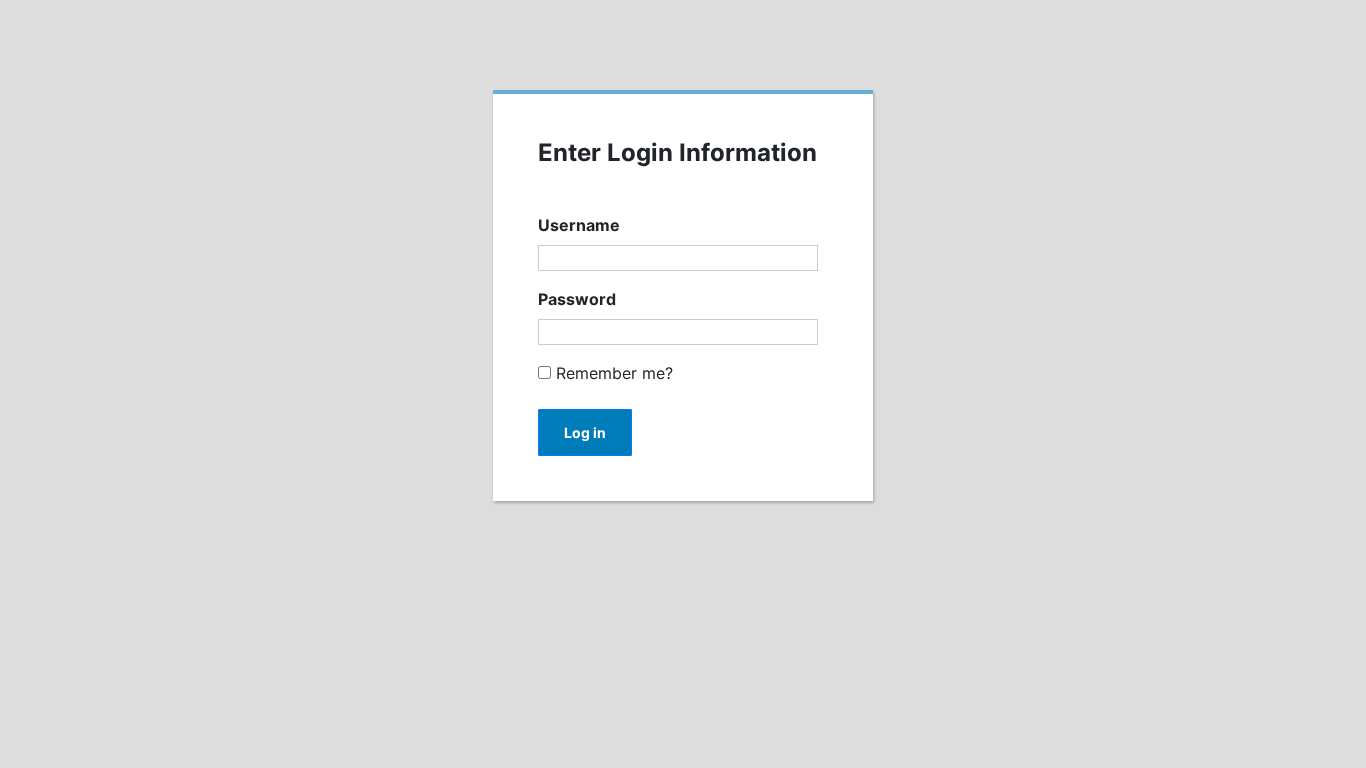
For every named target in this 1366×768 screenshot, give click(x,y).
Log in (585, 432)
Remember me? (612, 373)
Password (577, 299)
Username (579, 225)
